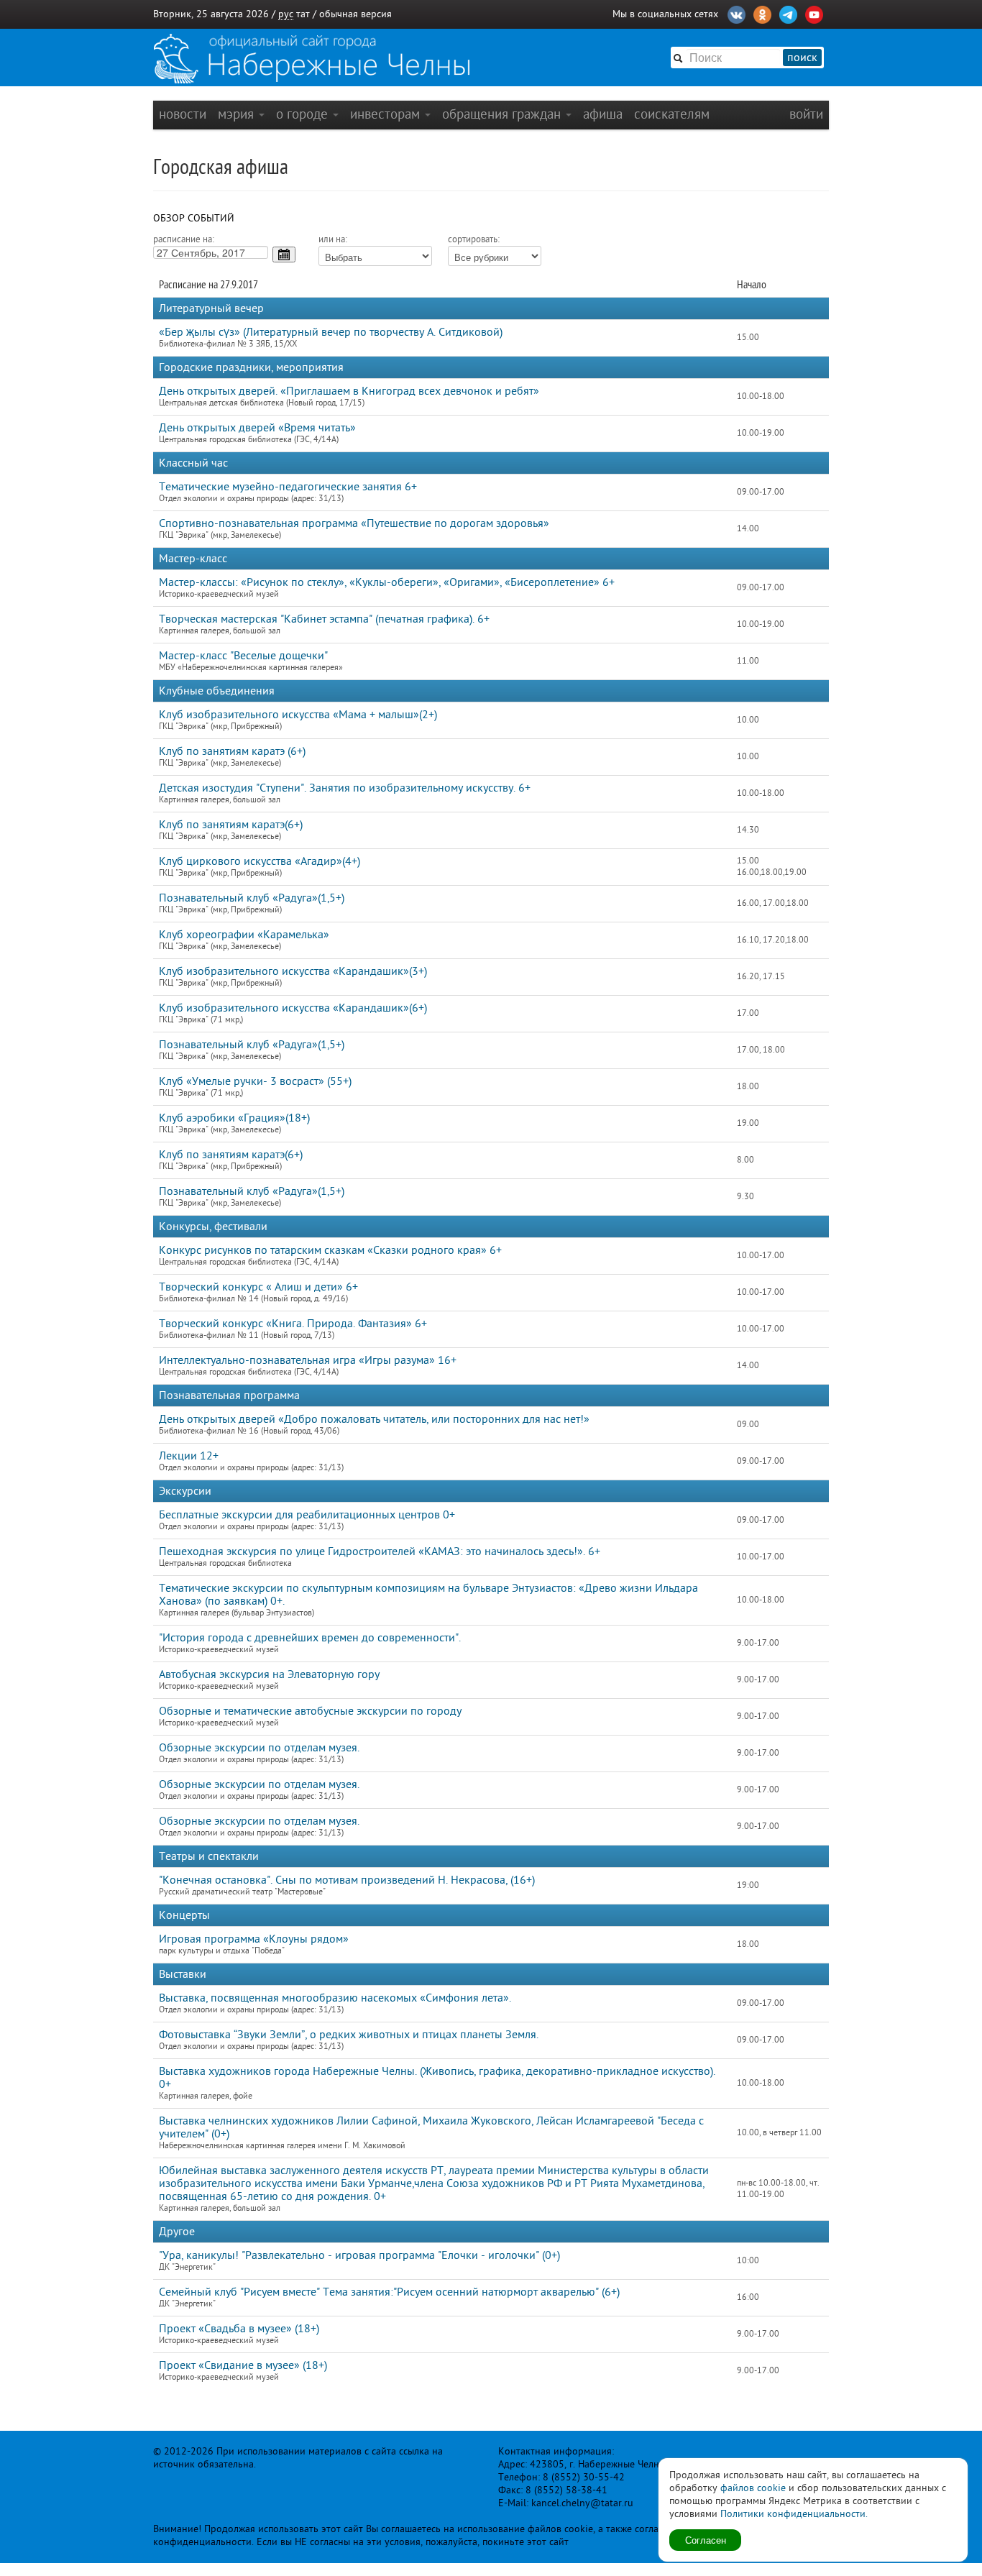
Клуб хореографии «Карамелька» (244, 935)
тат (303, 14)
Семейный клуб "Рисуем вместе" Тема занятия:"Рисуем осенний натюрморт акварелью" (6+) (389, 2292)
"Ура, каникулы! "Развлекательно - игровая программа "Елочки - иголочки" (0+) (359, 2255)
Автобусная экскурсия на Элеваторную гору (269, 1674)
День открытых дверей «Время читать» (257, 428)
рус (286, 14)
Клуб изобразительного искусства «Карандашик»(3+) (293, 971)
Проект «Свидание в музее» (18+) (243, 2365)
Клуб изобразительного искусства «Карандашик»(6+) (293, 1008)
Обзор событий (194, 218)
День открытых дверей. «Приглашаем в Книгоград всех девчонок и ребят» (349, 391)
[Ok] (762, 13)
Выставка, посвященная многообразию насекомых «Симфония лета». (335, 1998)
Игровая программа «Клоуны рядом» (254, 1939)
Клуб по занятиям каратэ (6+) (232, 751)
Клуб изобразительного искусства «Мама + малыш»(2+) (298, 715)
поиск (802, 58)
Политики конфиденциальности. (794, 2514)
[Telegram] (788, 13)
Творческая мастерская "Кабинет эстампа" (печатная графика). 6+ (324, 619)
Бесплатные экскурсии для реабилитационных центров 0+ (307, 1515)
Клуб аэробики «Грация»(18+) (234, 1118)
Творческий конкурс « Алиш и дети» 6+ (258, 1287)
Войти (806, 114)
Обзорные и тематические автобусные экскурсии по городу (310, 1711)
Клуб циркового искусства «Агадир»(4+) (260, 861)
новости (183, 114)
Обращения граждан (503, 114)
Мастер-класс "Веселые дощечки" (243, 656)
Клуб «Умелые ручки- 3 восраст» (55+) (255, 1081)
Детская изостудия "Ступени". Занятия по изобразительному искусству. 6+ (345, 788)
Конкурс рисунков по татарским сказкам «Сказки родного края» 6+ (330, 1250)
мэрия (238, 114)
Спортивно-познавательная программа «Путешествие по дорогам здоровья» (354, 523)
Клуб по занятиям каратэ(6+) (231, 825)
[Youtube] (814, 13)
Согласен (706, 2540)
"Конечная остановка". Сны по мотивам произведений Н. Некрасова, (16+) (347, 1880)
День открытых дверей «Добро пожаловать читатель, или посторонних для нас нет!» (374, 1419)
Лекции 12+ (189, 1456)
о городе (304, 114)
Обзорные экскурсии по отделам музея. (259, 1748)
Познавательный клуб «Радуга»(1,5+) (252, 898)
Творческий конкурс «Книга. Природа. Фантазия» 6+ (293, 1324)
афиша (603, 114)
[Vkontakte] (736, 13)
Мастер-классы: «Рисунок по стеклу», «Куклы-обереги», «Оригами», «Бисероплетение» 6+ (387, 582)
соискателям (672, 114)
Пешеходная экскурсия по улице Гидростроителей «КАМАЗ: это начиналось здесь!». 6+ (380, 1551)
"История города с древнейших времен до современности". (310, 1638)
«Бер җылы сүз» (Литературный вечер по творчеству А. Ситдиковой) (331, 332)
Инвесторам (387, 114)
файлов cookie (753, 2488)
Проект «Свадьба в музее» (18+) (239, 2329)
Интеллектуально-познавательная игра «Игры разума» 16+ (308, 1360)
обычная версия (355, 14)
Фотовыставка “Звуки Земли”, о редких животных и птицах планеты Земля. (349, 2035)
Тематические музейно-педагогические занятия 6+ (288, 487)
